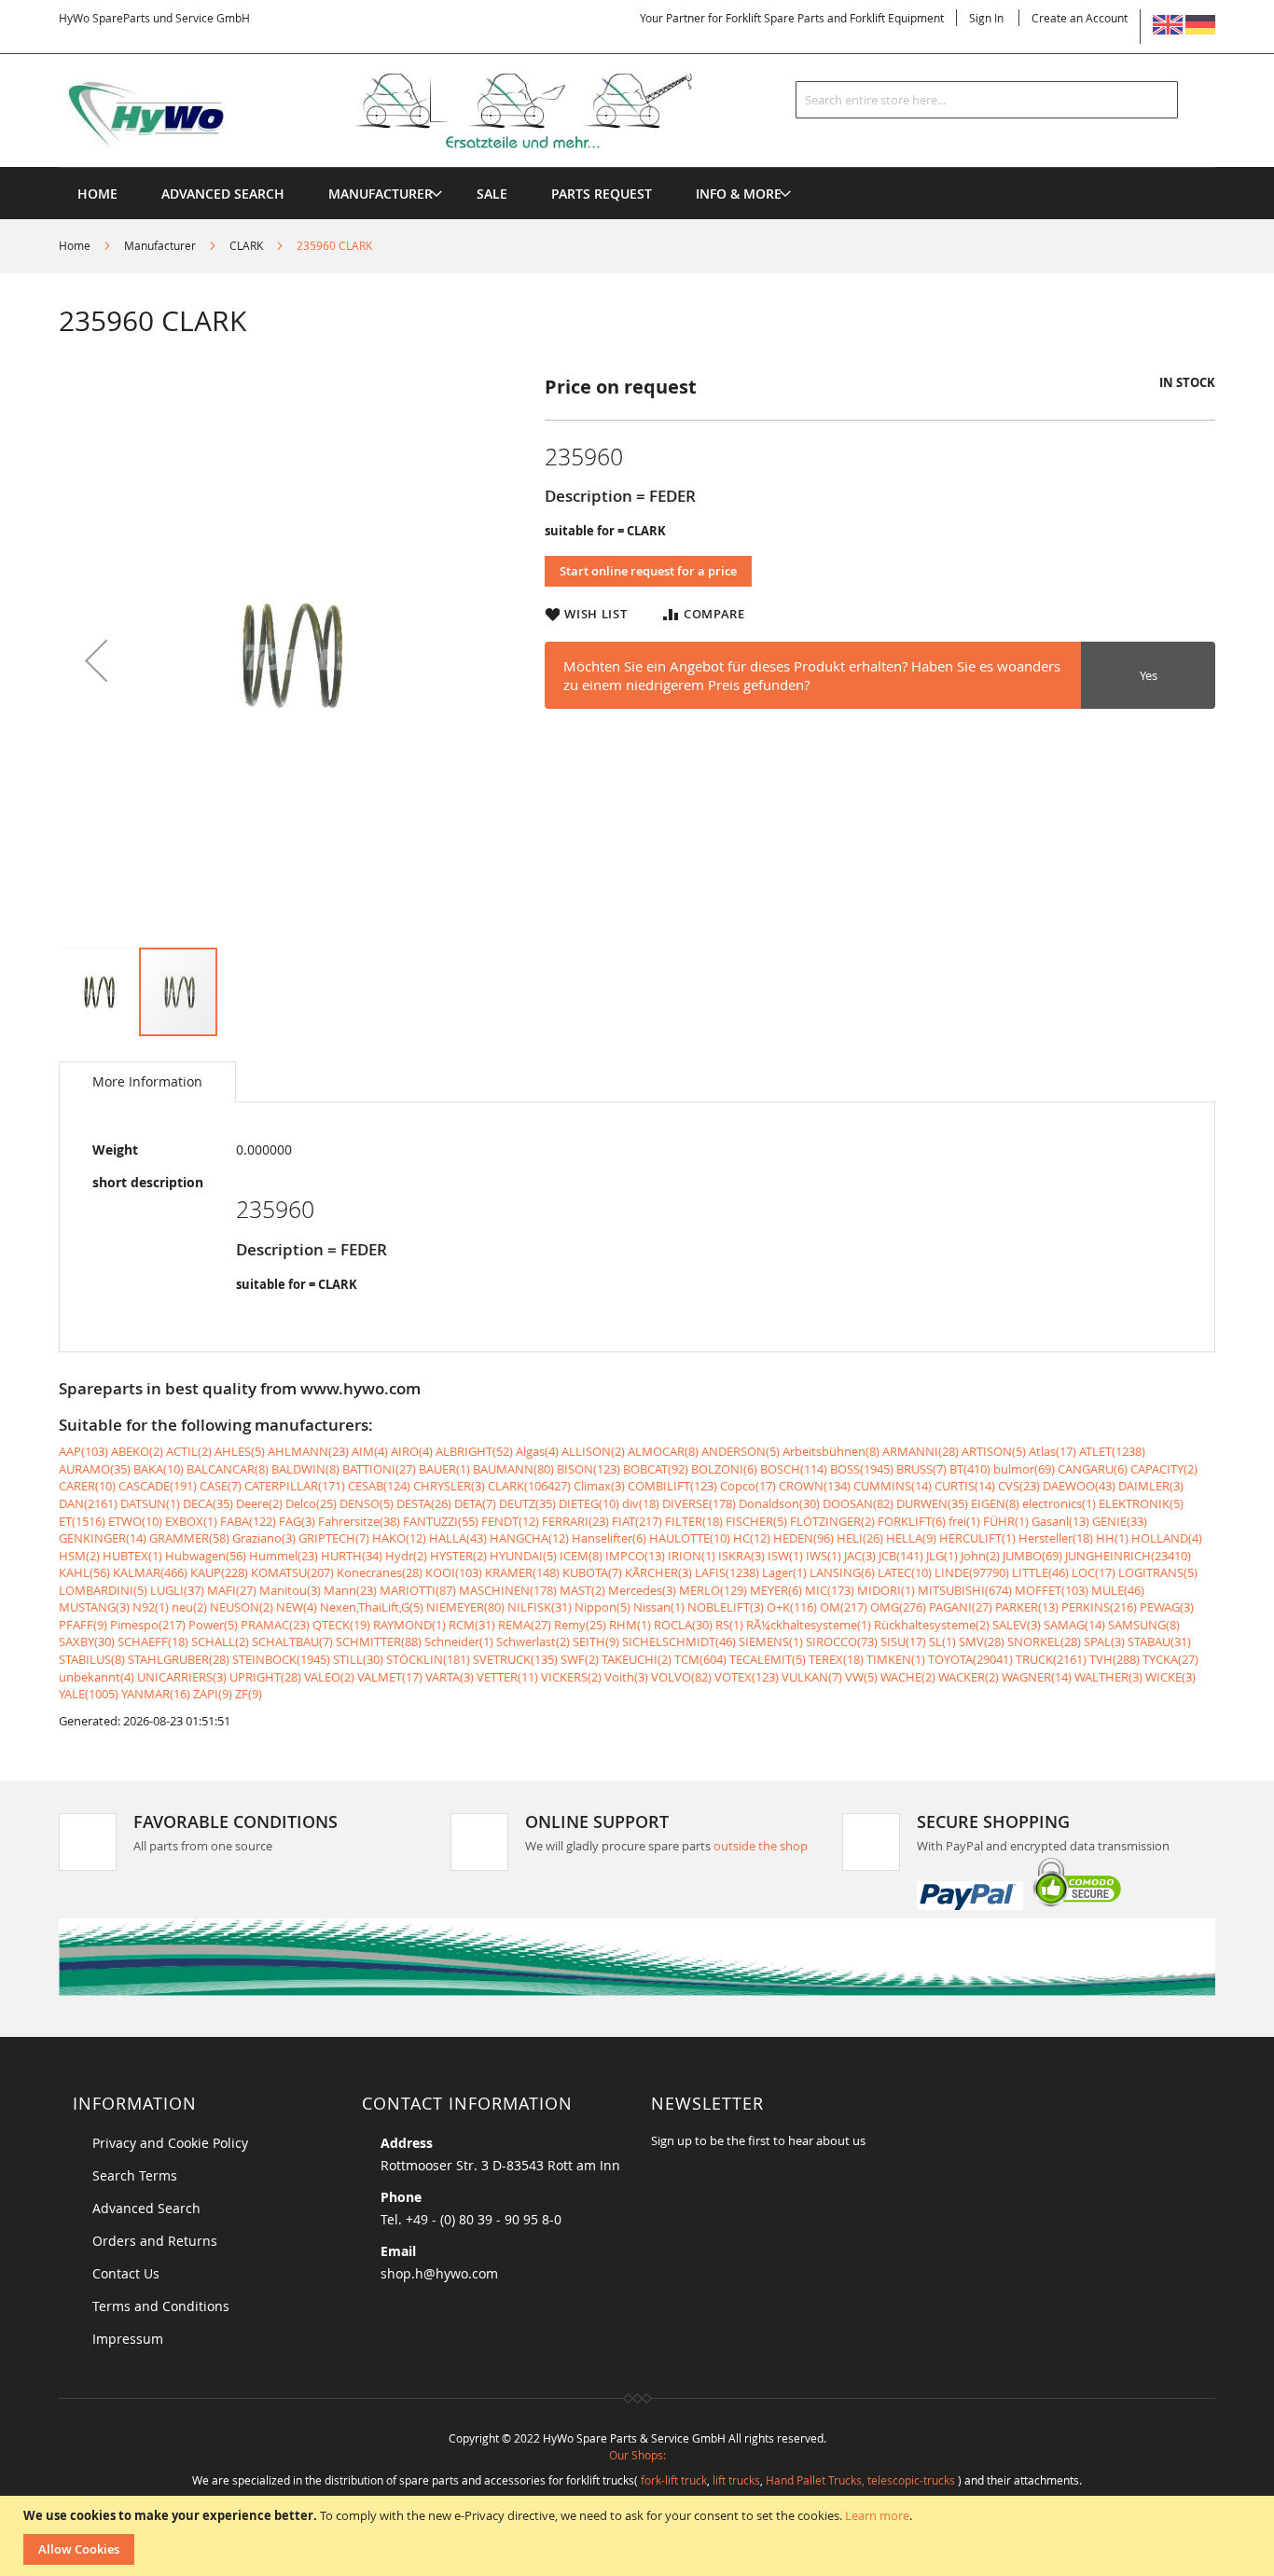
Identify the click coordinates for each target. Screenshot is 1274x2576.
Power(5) (213, 1625)
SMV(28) (982, 1641)
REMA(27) (525, 1625)
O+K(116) (792, 1607)
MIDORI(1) (886, 1590)
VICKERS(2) (571, 1677)
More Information (147, 1081)
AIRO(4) (412, 1451)
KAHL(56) (84, 1572)
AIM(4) (370, 1451)
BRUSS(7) (921, 1469)
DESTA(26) (424, 1503)
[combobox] (987, 100)
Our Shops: (637, 2455)
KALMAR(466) (150, 1572)
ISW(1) (785, 1556)
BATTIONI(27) (379, 1469)
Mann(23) (350, 1590)
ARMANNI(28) (921, 1451)
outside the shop (761, 1846)
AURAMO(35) (95, 1469)
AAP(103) (83, 1451)
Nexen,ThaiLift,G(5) (372, 1607)
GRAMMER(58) (189, 1538)
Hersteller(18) (1056, 1538)
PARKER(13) (1027, 1607)
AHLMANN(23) (308, 1451)
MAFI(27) (232, 1590)
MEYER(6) (776, 1590)
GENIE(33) (1120, 1521)
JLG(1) (942, 1556)
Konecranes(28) (380, 1572)
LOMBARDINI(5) (103, 1590)
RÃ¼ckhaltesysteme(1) (809, 1625)
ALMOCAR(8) (663, 1451)
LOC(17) (1094, 1572)
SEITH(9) (596, 1641)
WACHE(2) (908, 1677)
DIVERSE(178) (699, 1503)
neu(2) (189, 1607)
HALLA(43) (458, 1538)
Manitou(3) (290, 1590)
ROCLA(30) (683, 1625)
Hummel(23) (284, 1556)
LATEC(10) (905, 1572)
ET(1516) (82, 1521)
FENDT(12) (510, 1521)
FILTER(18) (694, 1521)
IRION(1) (692, 1556)
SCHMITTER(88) (379, 1641)
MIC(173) (830, 1590)
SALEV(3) (1017, 1625)
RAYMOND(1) (409, 1625)
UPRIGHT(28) (265, 1677)
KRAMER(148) (522, 1572)
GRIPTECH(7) (334, 1538)
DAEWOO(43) (1079, 1486)
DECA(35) (208, 1503)
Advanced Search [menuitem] (223, 194)
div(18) (641, 1503)
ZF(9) (249, 1694)
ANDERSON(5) (741, 1451)
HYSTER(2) (458, 1556)
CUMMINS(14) (893, 1486)
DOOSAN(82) (858, 1503)
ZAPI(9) (213, 1694)
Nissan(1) (659, 1607)
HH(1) (1112, 1538)
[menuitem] (381, 194)
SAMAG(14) (1074, 1625)
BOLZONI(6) (724, 1469)
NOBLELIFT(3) (726, 1607)
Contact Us (126, 2273)
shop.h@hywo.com (439, 2273)
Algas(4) (537, 1451)
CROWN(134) (815, 1486)
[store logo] (406, 111)
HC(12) (752, 1538)
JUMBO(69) (1032, 1556)
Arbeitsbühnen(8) (831, 1451)
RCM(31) (472, 1625)
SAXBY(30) (87, 1641)
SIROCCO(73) (842, 1641)
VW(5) (861, 1677)
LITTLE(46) (1040, 1572)
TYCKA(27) (1170, 1659)
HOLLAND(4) (1167, 1538)
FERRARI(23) (575, 1521)
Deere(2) (259, 1503)
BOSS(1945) (862, 1469)
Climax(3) (599, 1486)
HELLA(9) (911, 1538)
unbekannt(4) (97, 1677)
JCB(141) (901, 1556)
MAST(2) (582, 1590)
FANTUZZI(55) (441, 1521)
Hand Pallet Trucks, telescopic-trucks (860, 2480)
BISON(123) (589, 1469)
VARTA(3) (450, 1677)
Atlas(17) (1052, 1451)
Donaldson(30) (779, 1503)
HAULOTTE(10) (690, 1538)
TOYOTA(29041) (970, 1659)
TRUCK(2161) (1051, 1659)
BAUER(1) (444, 1469)
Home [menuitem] (97, 194)
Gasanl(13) (1060, 1521)
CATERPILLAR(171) (295, 1486)
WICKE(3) (1170, 1677)
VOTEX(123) (747, 1677)
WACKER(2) (969, 1677)
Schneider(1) (459, 1641)
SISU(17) (903, 1641)
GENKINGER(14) (103, 1538)
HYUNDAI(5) (523, 1556)
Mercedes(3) (642, 1590)
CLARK (246, 245)
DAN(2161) (88, 1503)
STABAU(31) (1159, 1641)
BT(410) (970, 1469)
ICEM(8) (581, 1556)
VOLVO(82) (681, 1677)
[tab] (147, 1082)
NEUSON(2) (242, 1607)
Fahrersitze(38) (359, 1521)
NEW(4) (297, 1607)
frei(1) (964, 1521)
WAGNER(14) (1037, 1677)
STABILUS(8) (92, 1659)
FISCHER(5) (756, 1521)
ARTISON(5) (994, 1451)
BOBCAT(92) (656, 1469)
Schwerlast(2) (533, 1641)
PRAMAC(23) (275, 1625)
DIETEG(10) (589, 1503)
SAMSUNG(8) (1144, 1625)
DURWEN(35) (932, 1503)
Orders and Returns (155, 2241)
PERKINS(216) (1099, 1607)
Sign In (986, 18)
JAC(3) (860, 1556)
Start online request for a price (648, 571)
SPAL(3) (1104, 1641)
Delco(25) (311, 1503)
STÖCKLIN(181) (428, 1659)
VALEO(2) (329, 1677)
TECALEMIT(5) (768, 1659)
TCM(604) (700, 1659)
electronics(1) (1059, 1503)
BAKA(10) (159, 1469)
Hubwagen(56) (206, 1556)
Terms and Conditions (161, 2306)
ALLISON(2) (593, 1451)
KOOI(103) (454, 1572)
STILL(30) (358, 1659)
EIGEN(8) (995, 1503)
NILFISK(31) (540, 1607)
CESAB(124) (379, 1486)
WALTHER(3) (1108, 1677)
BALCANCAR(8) (228, 1469)
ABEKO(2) (137, 1451)
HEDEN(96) (803, 1538)
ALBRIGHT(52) (474, 1451)
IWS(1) (824, 1556)
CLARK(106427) (529, 1486)
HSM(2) (79, 1556)
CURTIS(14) (965, 1486)
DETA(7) (475, 1503)
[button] (96, 660)
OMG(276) (898, 1607)
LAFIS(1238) (727, 1572)
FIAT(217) (637, 1521)
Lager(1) (784, 1572)
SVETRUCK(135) (515, 1659)
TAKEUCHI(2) (637, 1659)
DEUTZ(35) (527, 1503)
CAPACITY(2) (1164, 1469)
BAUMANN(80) (513, 1469)
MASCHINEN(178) (508, 1590)
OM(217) (844, 1607)
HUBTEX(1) (132, 1556)
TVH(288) (1115, 1659)
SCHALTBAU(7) (292, 1641)
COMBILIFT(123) (672, 1486)
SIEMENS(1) (771, 1641)
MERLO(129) (713, 1590)
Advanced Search (146, 2208)
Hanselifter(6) (609, 1538)
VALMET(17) (390, 1677)
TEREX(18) (836, 1659)
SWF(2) (580, 1659)
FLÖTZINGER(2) (832, 1521)
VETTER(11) (507, 1677)
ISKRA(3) (741, 1556)
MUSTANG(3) (94, 1607)
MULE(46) (1118, 1590)
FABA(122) (248, 1521)
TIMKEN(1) (896, 1659)
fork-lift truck (674, 2480)
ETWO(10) (135, 1521)
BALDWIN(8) (305, 1469)
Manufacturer (160, 245)
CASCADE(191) (158, 1486)
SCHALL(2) (220, 1641)
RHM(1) (630, 1625)
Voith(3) (626, 1677)
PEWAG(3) (1167, 1607)
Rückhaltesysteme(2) (932, 1625)
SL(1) (942, 1641)
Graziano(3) (264, 1538)
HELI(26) (860, 1538)
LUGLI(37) (177, 1590)
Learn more (877, 2515)
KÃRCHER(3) (658, 1572)
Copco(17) (748, 1486)
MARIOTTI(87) (418, 1590)
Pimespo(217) (148, 1625)
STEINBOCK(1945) (281, 1659)
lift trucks (736, 2480)
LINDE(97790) (972, 1572)
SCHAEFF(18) (153, 1641)
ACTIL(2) (189, 1451)
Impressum (128, 2339)
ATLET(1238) (1112, 1451)
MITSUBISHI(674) (965, 1590)
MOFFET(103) (1052, 1590)
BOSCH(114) (794, 1469)
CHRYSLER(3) (449, 1486)
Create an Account (1080, 18)
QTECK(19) (341, 1625)
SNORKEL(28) (1044, 1641)
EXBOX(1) (191, 1521)
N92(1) (151, 1607)
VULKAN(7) (812, 1677)
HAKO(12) (399, 1538)
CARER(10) (87, 1486)
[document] (639, 2536)
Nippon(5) (602, 1607)
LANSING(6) (842, 1572)
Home (75, 245)
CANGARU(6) (1093, 1469)
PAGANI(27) (961, 1607)
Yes (1149, 675)
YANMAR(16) (156, 1694)
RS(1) (729, 1625)
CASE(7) (221, 1486)
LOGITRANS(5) (1158, 1572)
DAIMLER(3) (1151, 1486)
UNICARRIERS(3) (182, 1677)
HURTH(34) (352, 1556)
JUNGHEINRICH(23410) (1128, 1556)
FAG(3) (297, 1521)
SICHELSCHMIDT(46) (679, 1641)
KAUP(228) (219, 1572)
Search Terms (135, 2175)
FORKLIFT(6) (912, 1521)
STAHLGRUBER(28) (179, 1659)
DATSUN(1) (150, 1503)
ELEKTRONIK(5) (1141, 1503)
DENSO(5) (367, 1503)
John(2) (980, 1556)
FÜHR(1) (1006, 1521)
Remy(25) (580, 1625)
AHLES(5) (240, 1451)
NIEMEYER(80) (465, 1607)
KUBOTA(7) (592, 1572)
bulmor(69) (1024, 1469)
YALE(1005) (89, 1694)
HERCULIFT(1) (977, 1538)
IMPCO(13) (635, 1556)
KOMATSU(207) (292, 1572)
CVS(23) (1019, 1486)
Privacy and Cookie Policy (170, 2143)
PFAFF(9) (83, 1625)
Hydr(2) (406, 1556)
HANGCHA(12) (529, 1538)
